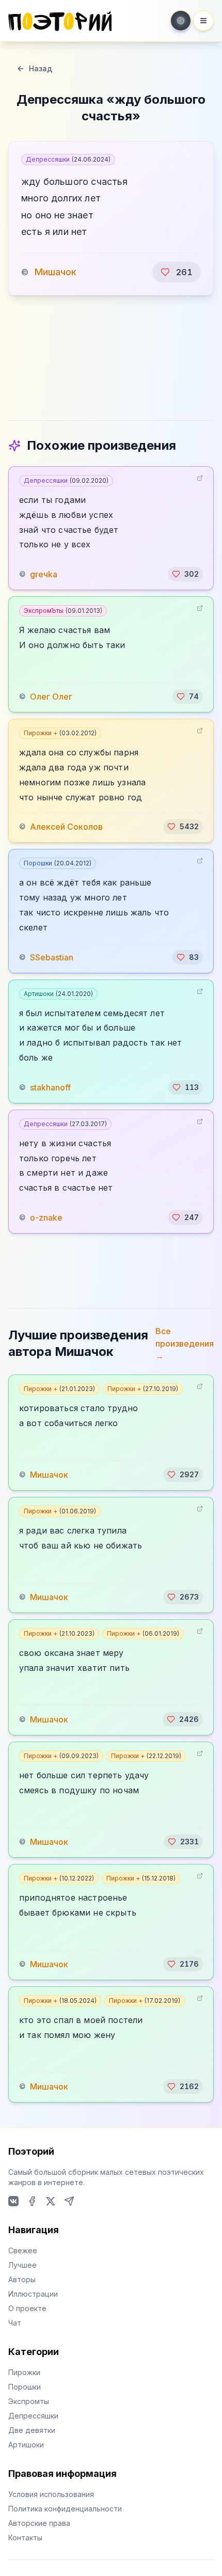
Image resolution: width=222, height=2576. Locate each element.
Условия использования (51, 2494)
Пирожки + (60, 733)
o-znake (46, 1218)
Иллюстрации (33, 2294)
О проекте (27, 2308)
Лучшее (22, 2265)
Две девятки (32, 2430)
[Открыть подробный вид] (200, 478)
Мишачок (55, 272)
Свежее (23, 2250)
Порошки (58, 863)
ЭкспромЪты (63, 611)
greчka (44, 574)
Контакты (25, 2538)
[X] (51, 2201)
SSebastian (52, 957)
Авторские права (39, 2523)
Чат (15, 2323)
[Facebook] (32, 2201)
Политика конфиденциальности (65, 2509)
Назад (41, 68)
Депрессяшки (68, 159)
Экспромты (29, 2401)
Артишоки (58, 994)
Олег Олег (51, 697)
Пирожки (24, 2372)
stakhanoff (50, 1087)
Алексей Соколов (66, 827)
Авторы (22, 2279)
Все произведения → (185, 1344)
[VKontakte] (13, 2201)
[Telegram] (69, 2201)
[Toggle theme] (181, 21)
